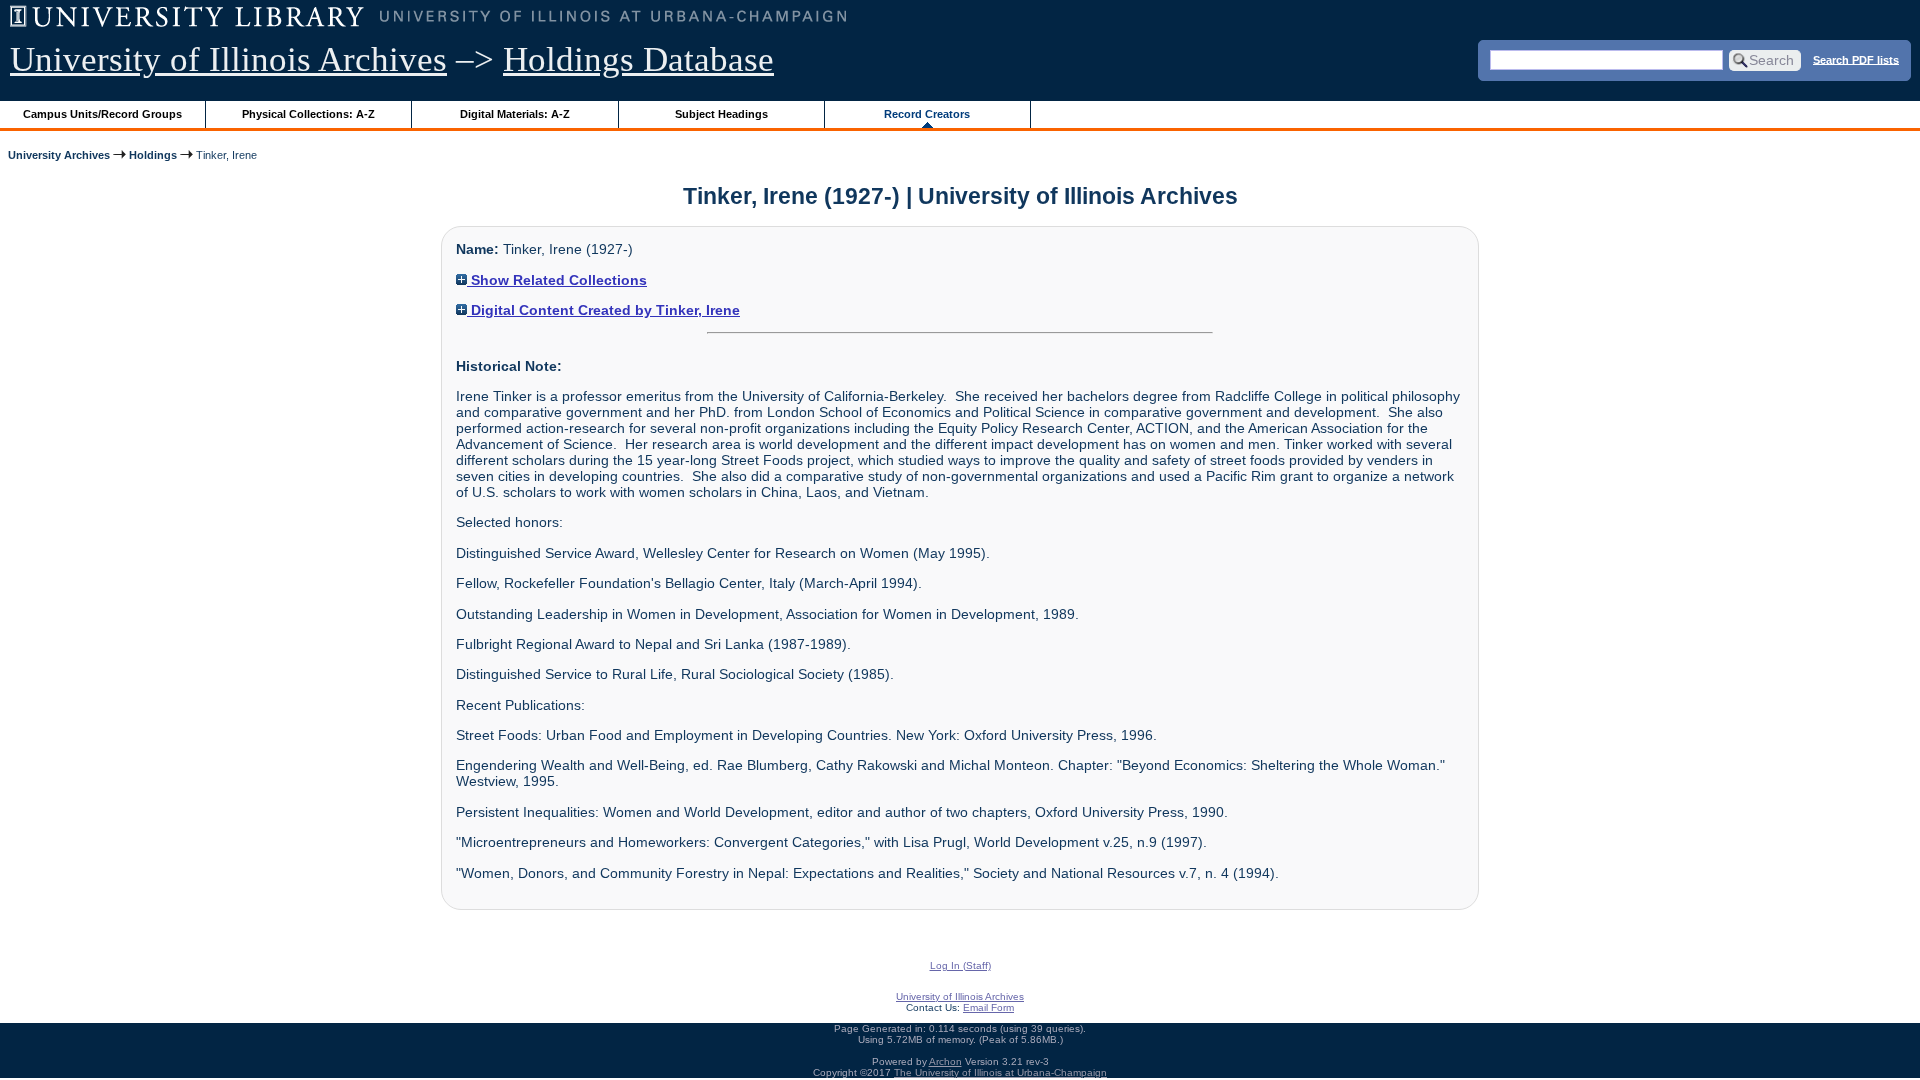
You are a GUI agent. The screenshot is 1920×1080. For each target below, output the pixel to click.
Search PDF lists (1856, 59)
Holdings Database (638, 59)
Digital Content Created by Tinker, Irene (603, 310)
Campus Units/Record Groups (102, 114)
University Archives (59, 155)
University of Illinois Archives (228, 59)
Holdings (153, 155)
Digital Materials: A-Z (515, 114)
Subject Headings (721, 114)
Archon (945, 1061)
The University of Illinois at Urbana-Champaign (1000, 1072)
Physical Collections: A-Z (308, 114)
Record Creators (927, 114)
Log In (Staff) (960, 965)
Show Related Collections (557, 280)
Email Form (988, 1007)
